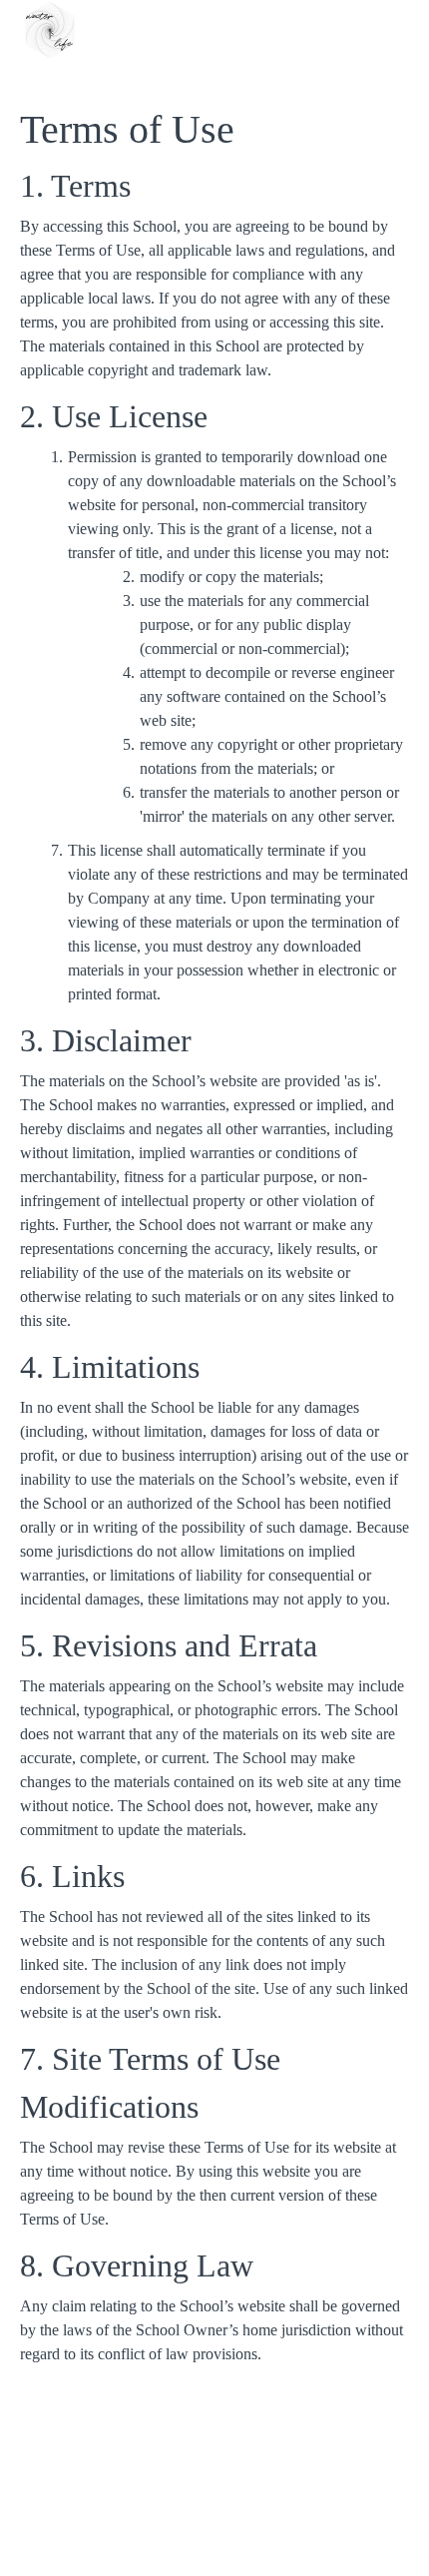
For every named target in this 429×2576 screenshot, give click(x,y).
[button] (397, 30)
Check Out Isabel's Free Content (214, 2466)
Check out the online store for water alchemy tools (214, 2486)
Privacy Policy (215, 2546)
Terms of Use (214, 2526)
